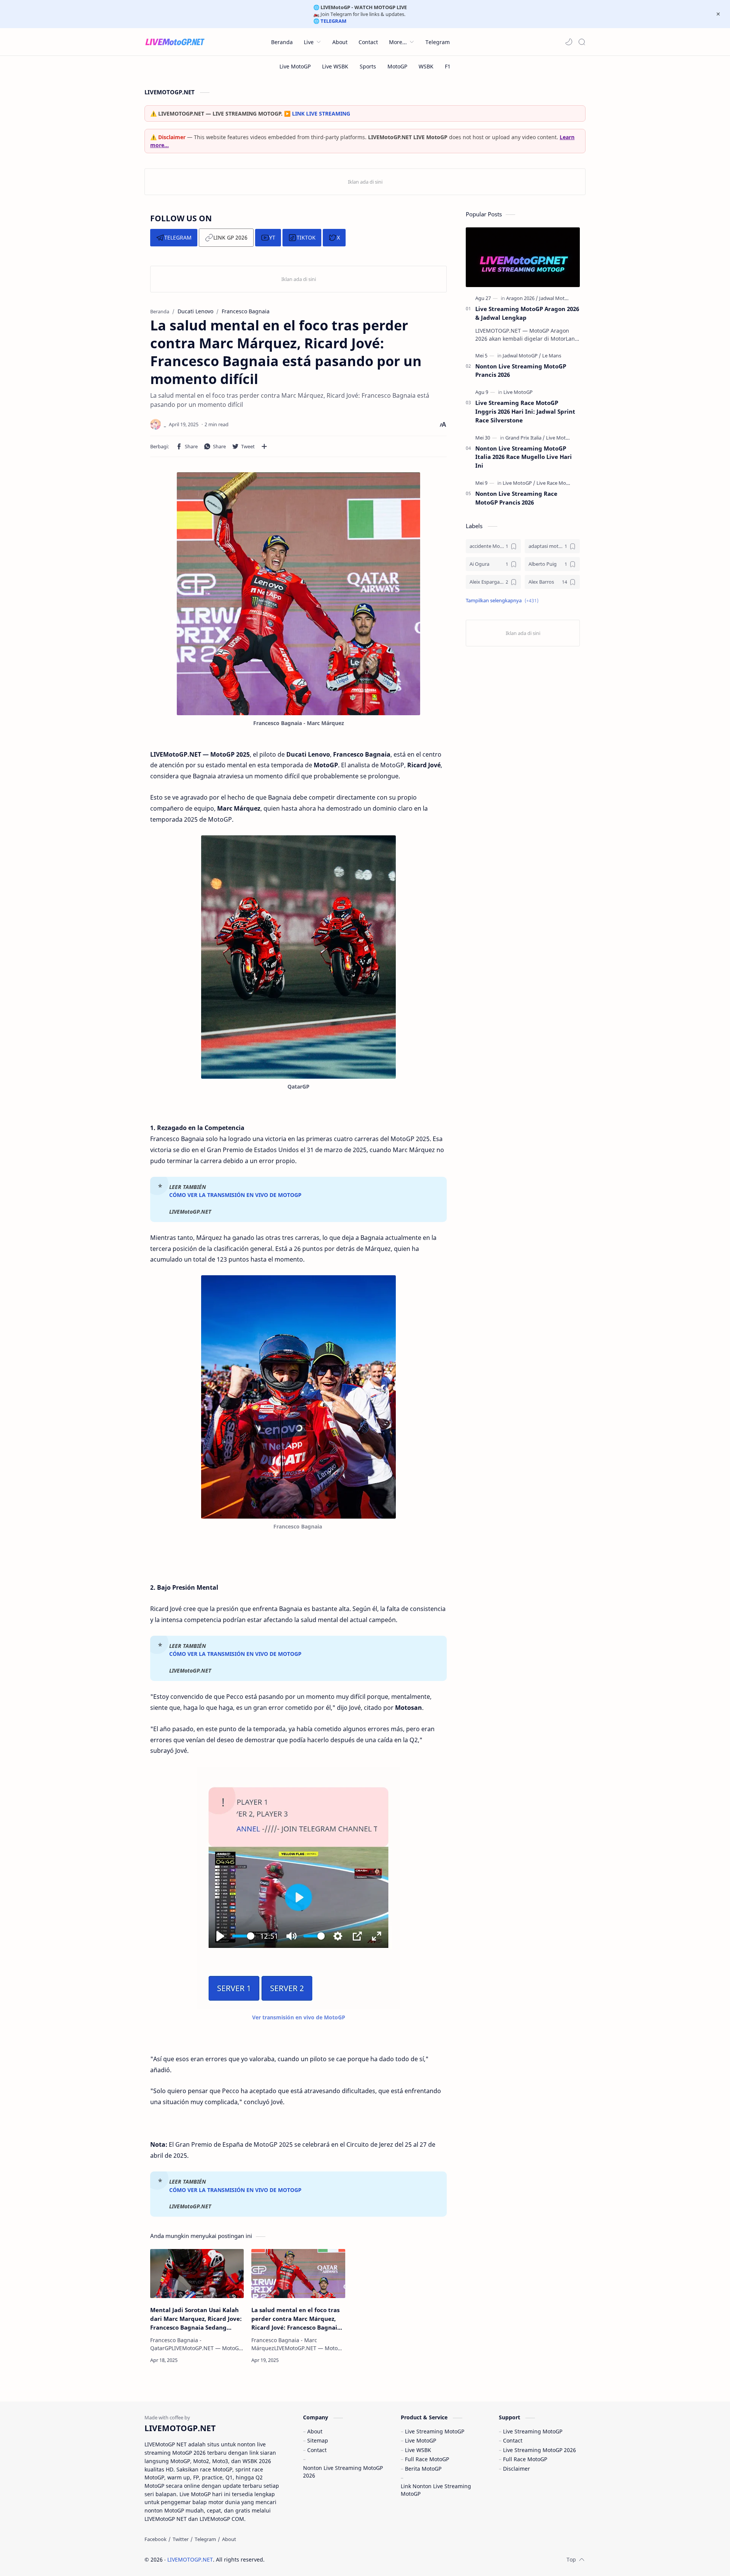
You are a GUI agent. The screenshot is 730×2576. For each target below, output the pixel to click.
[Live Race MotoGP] (557, 483)
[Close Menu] (718, 14)
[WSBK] (426, 66)
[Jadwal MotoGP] (557, 298)
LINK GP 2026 (230, 237)
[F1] (448, 66)
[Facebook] (156, 2539)
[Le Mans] (552, 356)
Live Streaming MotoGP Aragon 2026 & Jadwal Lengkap (527, 313)
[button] (569, 42)
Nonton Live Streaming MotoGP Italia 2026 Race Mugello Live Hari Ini (524, 457)
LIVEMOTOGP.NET (190, 2559)
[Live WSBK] (335, 66)
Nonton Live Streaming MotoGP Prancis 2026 (521, 371)
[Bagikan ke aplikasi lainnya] (264, 446)
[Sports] (368, 66)
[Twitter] (181, 2539)
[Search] (582, 42)
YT (272, 237)
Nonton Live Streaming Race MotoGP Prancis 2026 (516, 498)
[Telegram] (205, 2539)
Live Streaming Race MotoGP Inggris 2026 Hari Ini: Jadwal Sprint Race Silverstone (525, 411)
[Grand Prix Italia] (525, 438)
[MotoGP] (397, 66)
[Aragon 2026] (522, 298)
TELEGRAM (178, 237)
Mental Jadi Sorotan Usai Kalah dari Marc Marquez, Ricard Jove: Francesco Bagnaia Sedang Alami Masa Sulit (196, 2319)
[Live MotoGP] (295, 66)
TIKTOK (306, 237)
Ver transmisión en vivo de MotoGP (299, 2017)
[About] (229, 2539)
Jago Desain (316, 2559)
